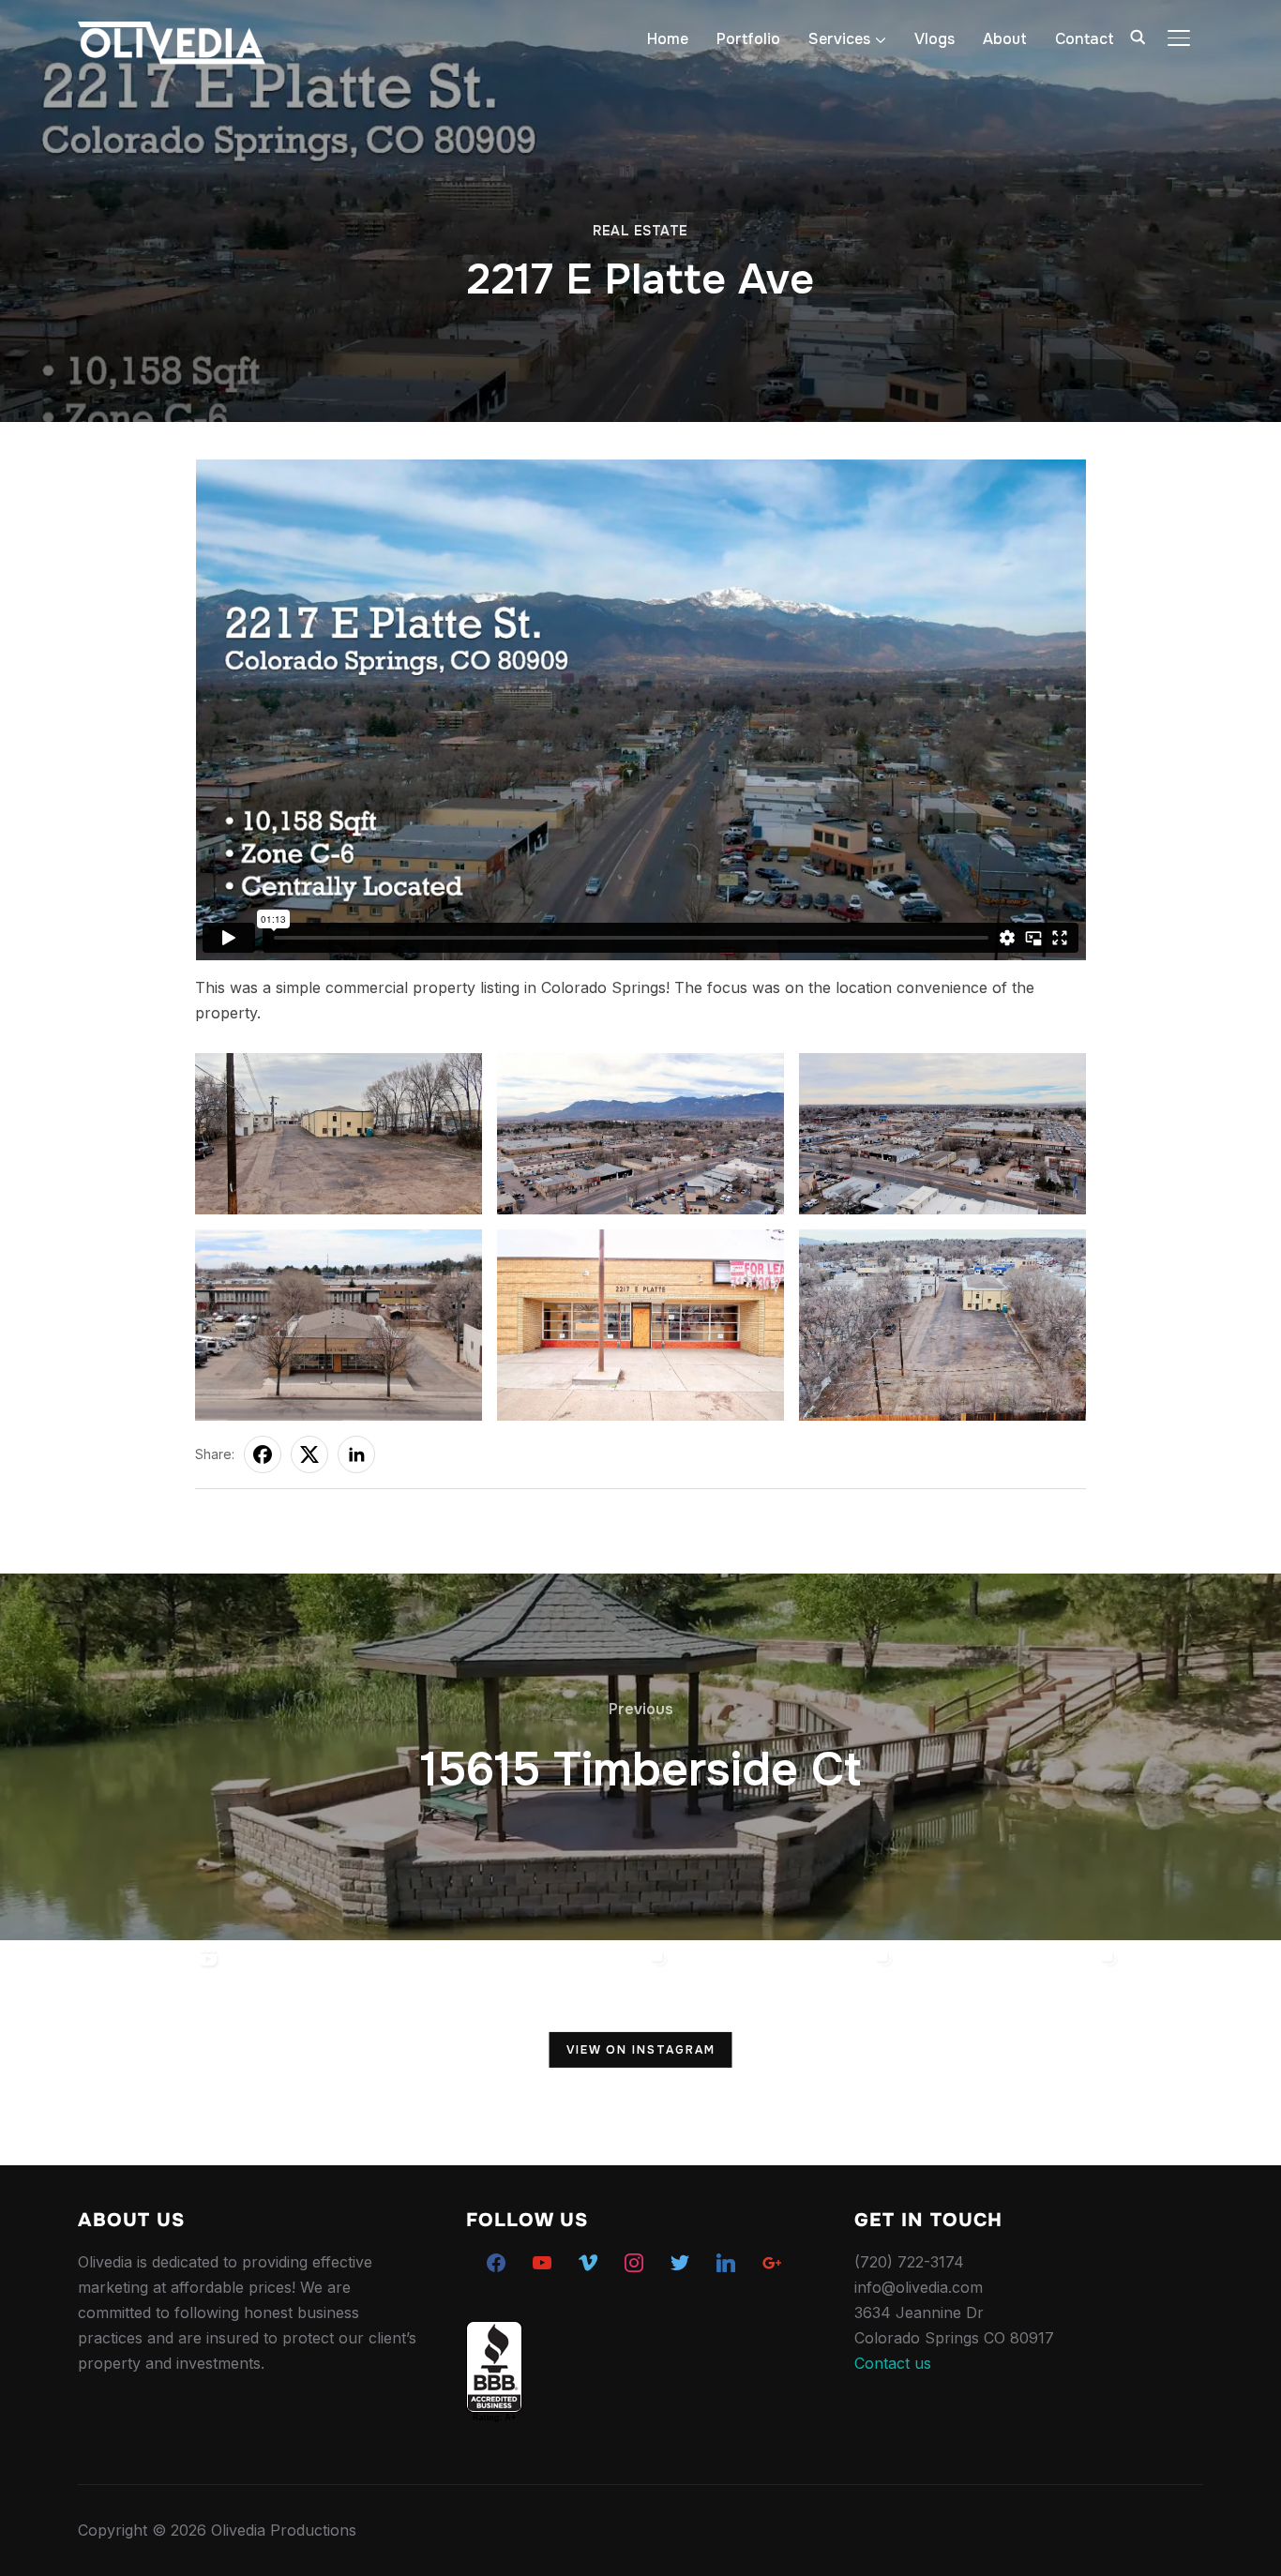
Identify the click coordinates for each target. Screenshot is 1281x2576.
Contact (1085, 39)
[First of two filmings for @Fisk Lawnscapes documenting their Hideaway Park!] (338, 2053)
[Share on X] (309, 1454)
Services (839, 39)
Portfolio (748, 39)
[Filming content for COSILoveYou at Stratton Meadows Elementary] (788, 2053)
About (1005, 39)
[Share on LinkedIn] (356, 1454)
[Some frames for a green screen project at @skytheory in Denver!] (1013, 2053)
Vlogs (934, 39)
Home (668, 39)
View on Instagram (641, 2049)
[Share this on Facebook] (263, 1454)
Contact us (893, 2363)
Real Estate (640, 231)
